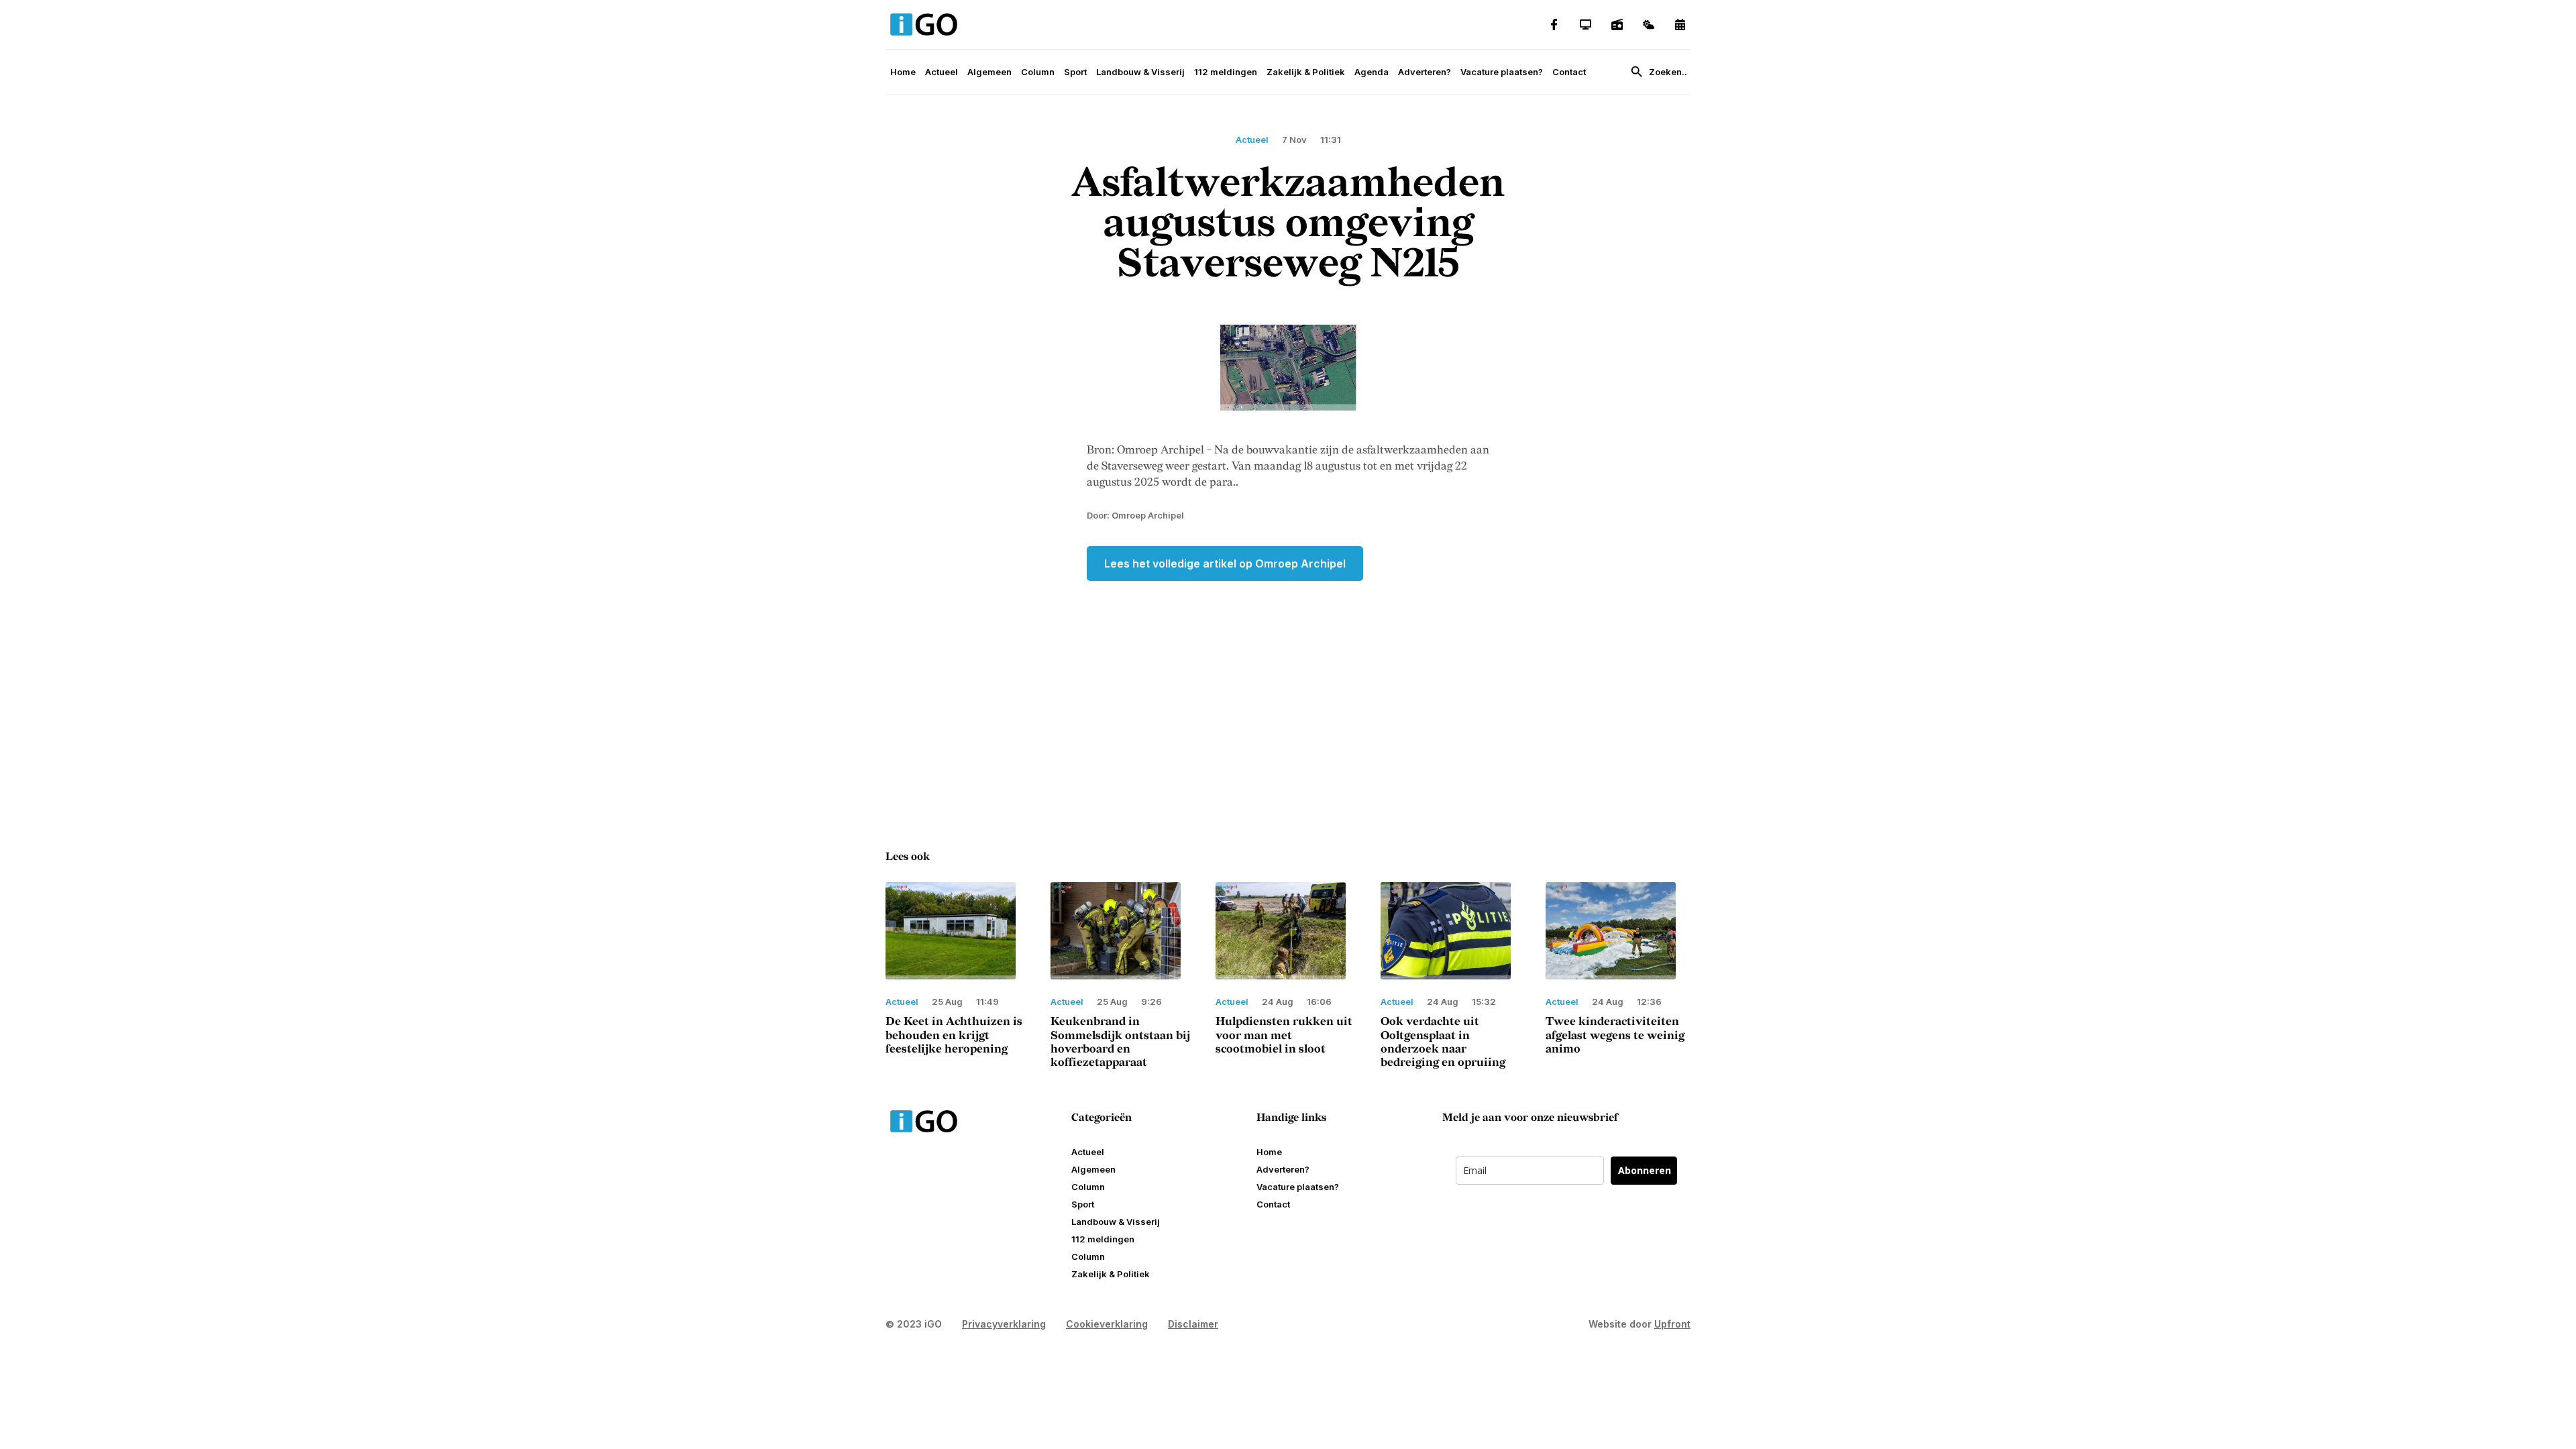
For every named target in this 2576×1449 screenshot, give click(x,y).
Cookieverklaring (1107, 1324)
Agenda (1372, 72)
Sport (1075, 72)
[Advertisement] (1288, 688)
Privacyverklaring (1004, 1324)
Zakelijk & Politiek (1306, 72)
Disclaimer (1193, 1324)
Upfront (1672, 1324)
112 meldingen (1226, 72)
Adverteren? (1425, 72)
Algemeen (989, 72)
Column (1038, 72)
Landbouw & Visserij (1140, 72)
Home (903, 72)
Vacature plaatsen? (1502, 72)
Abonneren (1645, 1170)
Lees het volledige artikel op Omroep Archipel (1225, 563)
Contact (1569, 72)
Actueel (942, 72)
